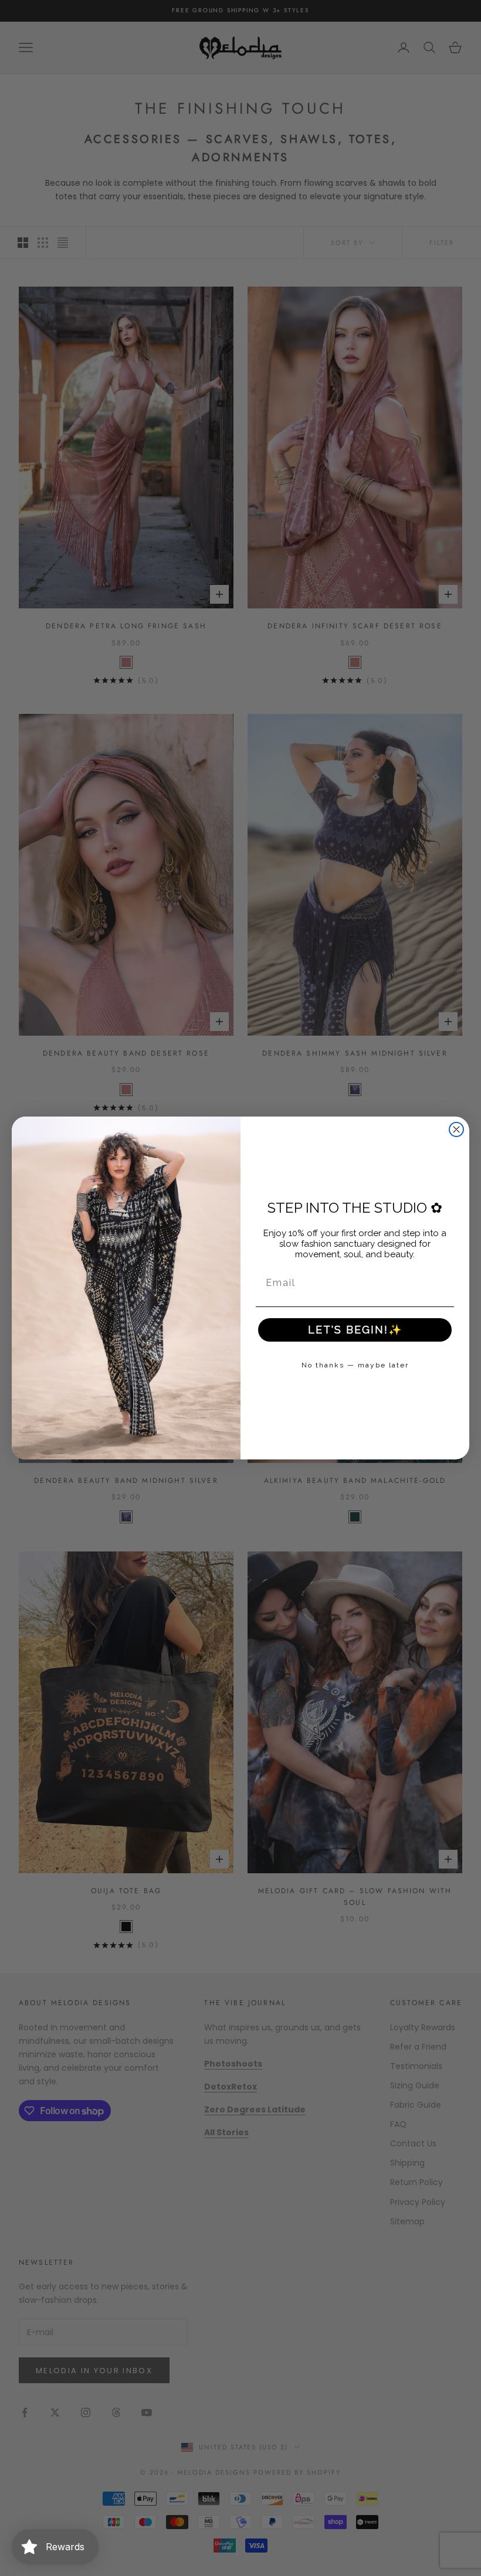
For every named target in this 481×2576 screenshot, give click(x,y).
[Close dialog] (456, 1129)
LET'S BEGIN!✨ (355, 1330)
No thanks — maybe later (355, 1365)
